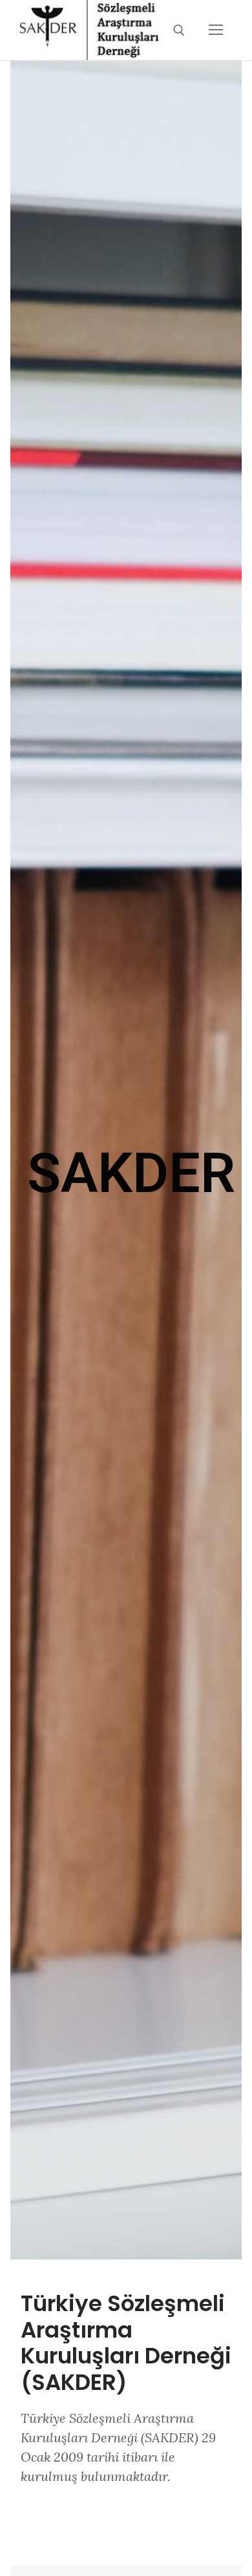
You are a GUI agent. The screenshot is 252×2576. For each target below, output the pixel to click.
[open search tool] (179, 30)
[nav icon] (216, 30)
